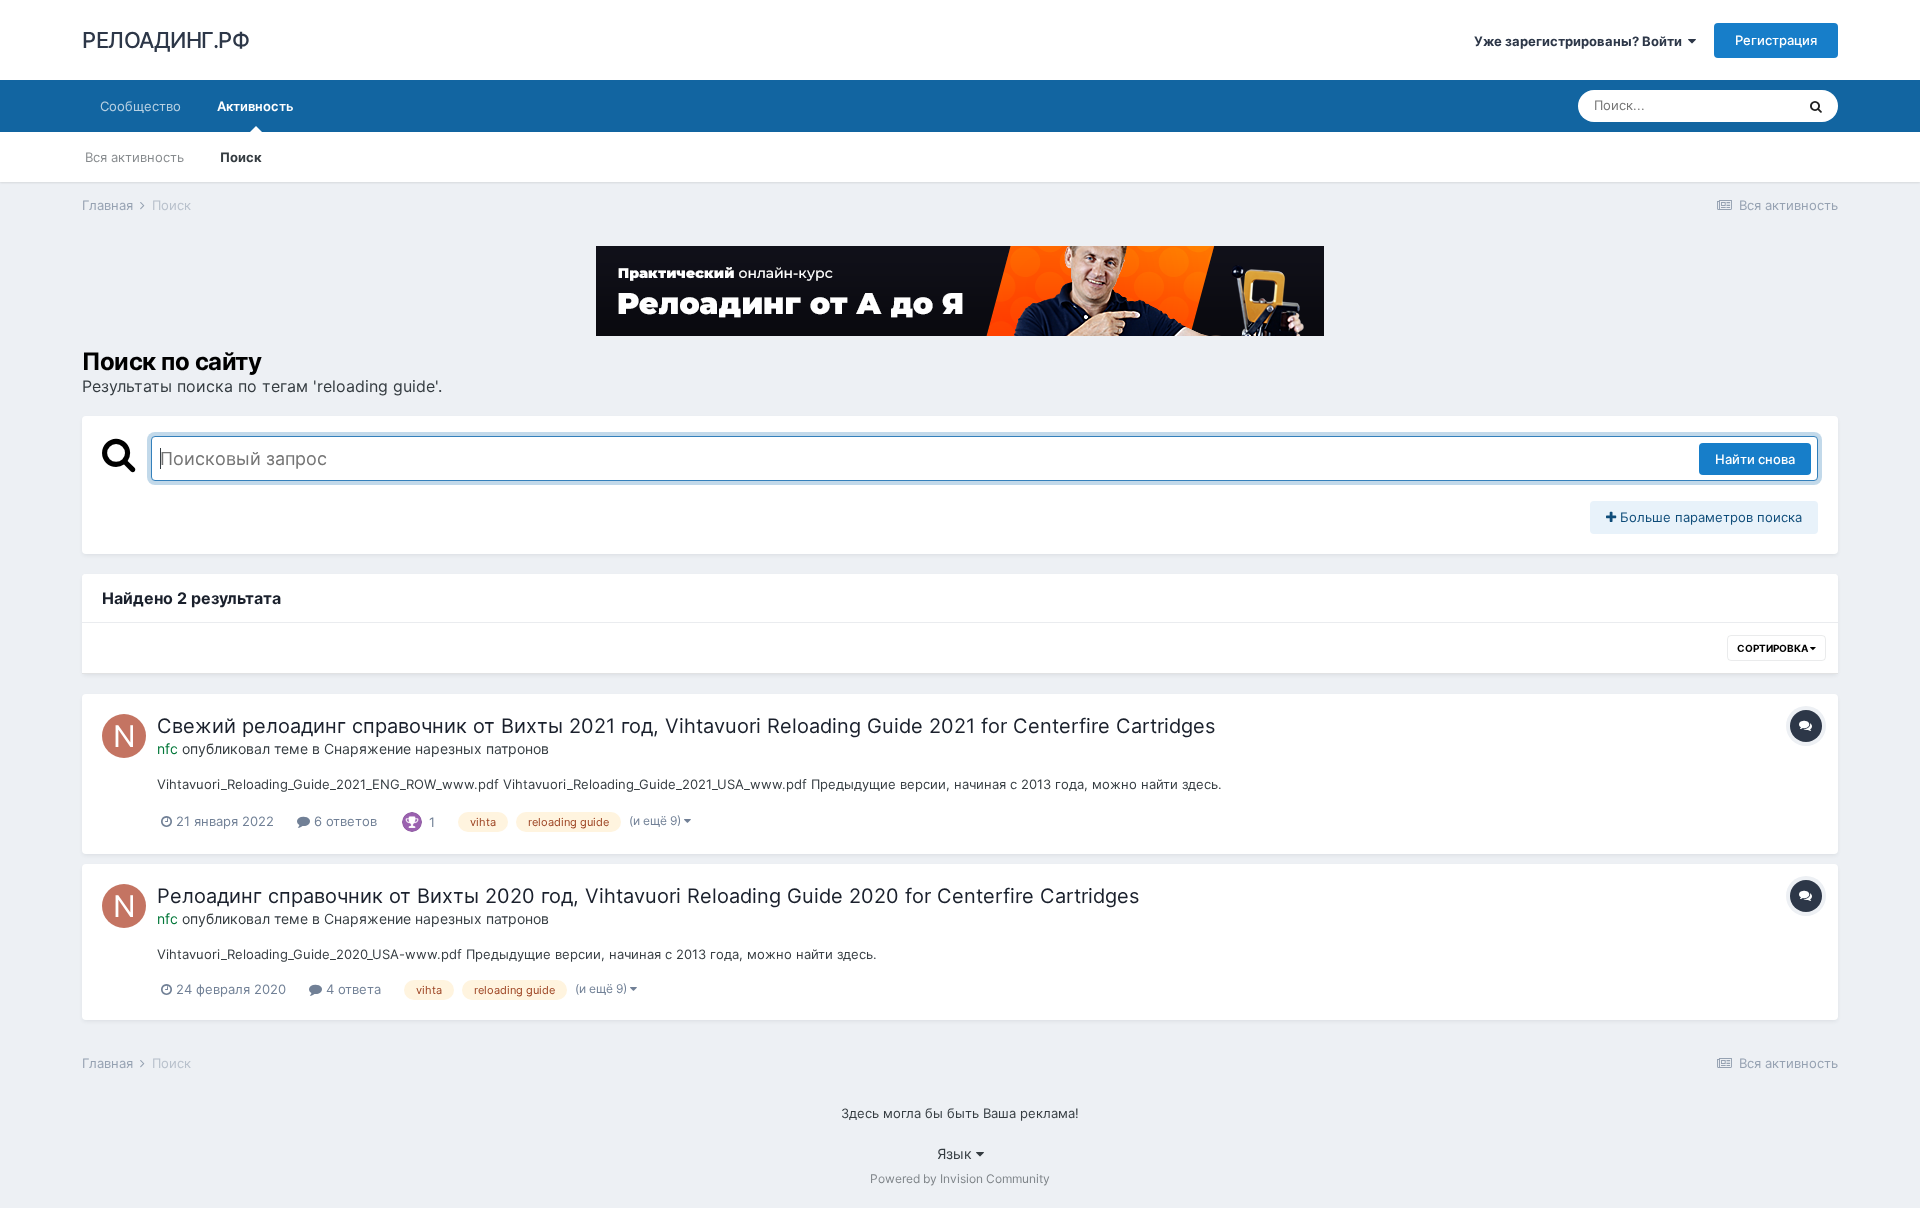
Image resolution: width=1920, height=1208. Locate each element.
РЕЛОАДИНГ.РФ (165, 40)
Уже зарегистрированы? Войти (1581, 41)
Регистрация (1776, 40)
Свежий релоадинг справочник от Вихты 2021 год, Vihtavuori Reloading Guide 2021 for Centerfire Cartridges (686, 726)
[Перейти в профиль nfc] (124, 736)
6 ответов (343, 821)
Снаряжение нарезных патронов (436, 748)
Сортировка (1773, 648)
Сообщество (140, 106)
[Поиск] (1816, 106)
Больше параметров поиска (1709, 517)
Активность (255, 106)
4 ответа (351, 989)
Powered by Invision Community (960, 1178)
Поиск (241, 157)
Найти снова (1755, 459)
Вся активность (134, 157)
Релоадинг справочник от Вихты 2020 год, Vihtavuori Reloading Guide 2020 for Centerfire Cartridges (648, 896)
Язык (956, 1153)
